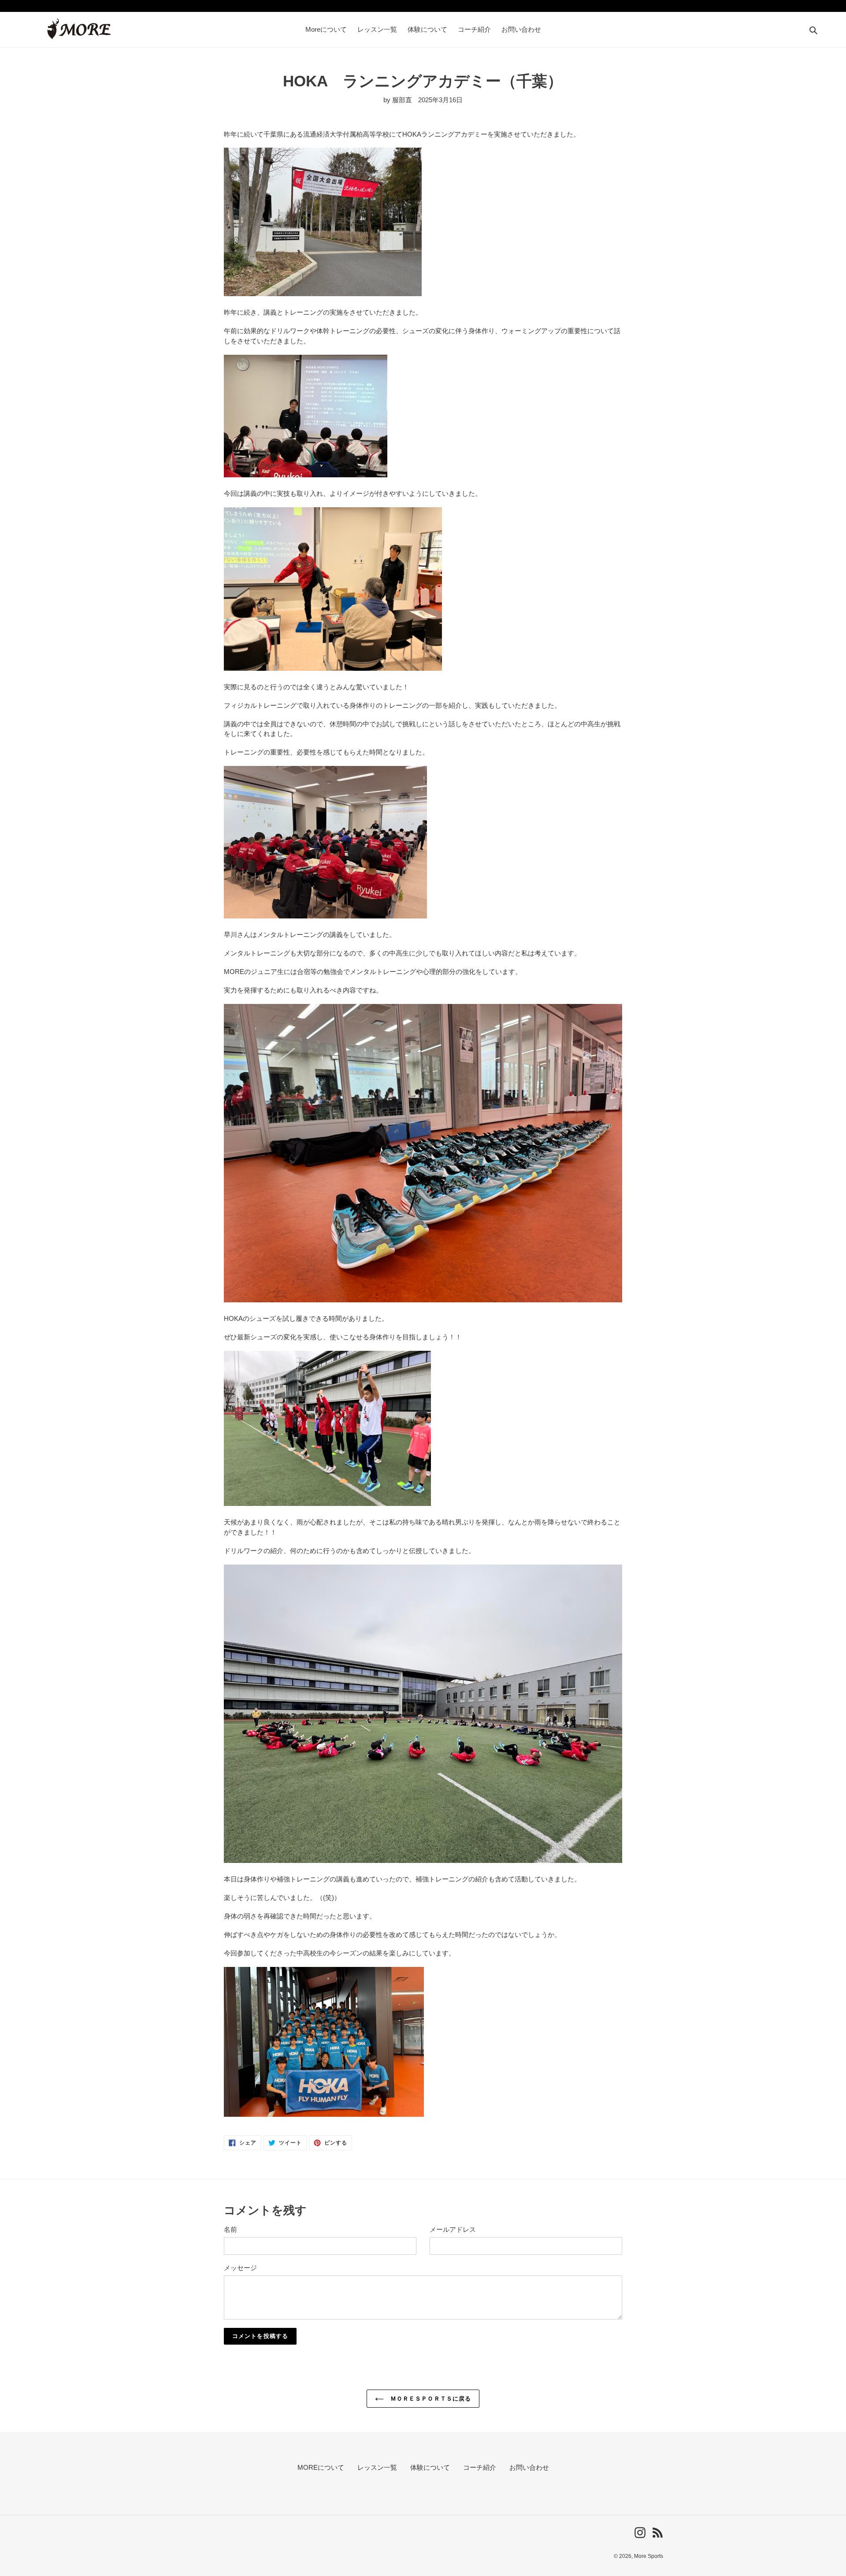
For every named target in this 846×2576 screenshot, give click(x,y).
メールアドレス (453, 2229)
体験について (430, 2467)
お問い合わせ (529, 2467)
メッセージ (240, 2268)
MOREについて (321, 2467)
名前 (230, 2229)
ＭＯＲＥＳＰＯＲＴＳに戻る (430, 2399)
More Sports (649, 2556)
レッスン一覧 (377, 2467)
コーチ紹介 (480, 2467)
